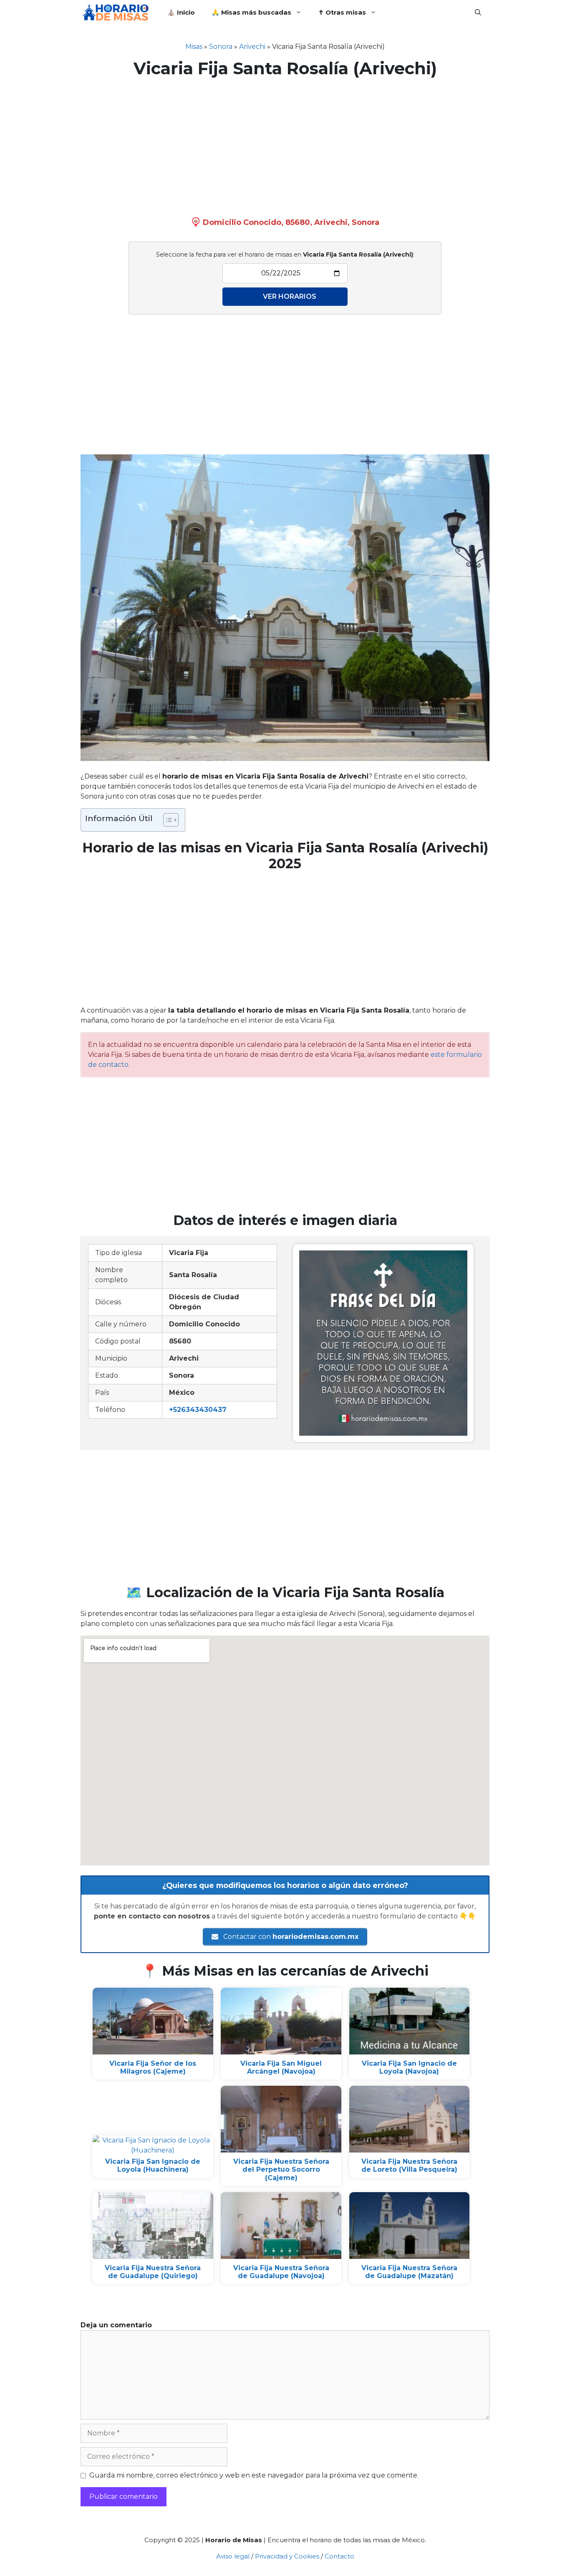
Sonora (221, 47)
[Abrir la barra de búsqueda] (478, 13)
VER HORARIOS (290, 296)
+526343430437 (198, 1410)
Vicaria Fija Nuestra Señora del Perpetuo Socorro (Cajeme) (281, 2169)
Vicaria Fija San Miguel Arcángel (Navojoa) (281, 2067)
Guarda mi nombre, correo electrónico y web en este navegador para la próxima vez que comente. (254, 2475)
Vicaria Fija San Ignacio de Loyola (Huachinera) (153, 2165)
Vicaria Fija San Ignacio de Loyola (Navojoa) (409, 2067)
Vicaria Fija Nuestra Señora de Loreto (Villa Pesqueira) (409, 2165)
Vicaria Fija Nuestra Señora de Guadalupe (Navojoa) (281, 2272)
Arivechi (252, 47)
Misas (194, 47)
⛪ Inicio (181, 12)
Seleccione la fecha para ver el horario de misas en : (285, 255)
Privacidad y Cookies (287, 2556)
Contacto (339, 2556)
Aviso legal (233, 2556)
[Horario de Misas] (118, 13)
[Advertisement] (285, 145)
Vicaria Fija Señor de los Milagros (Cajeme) (153, 2067)
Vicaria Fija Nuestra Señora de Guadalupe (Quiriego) (153, 2272)
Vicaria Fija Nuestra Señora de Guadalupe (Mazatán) (409, 2272)
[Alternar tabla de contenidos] (167, 820)
